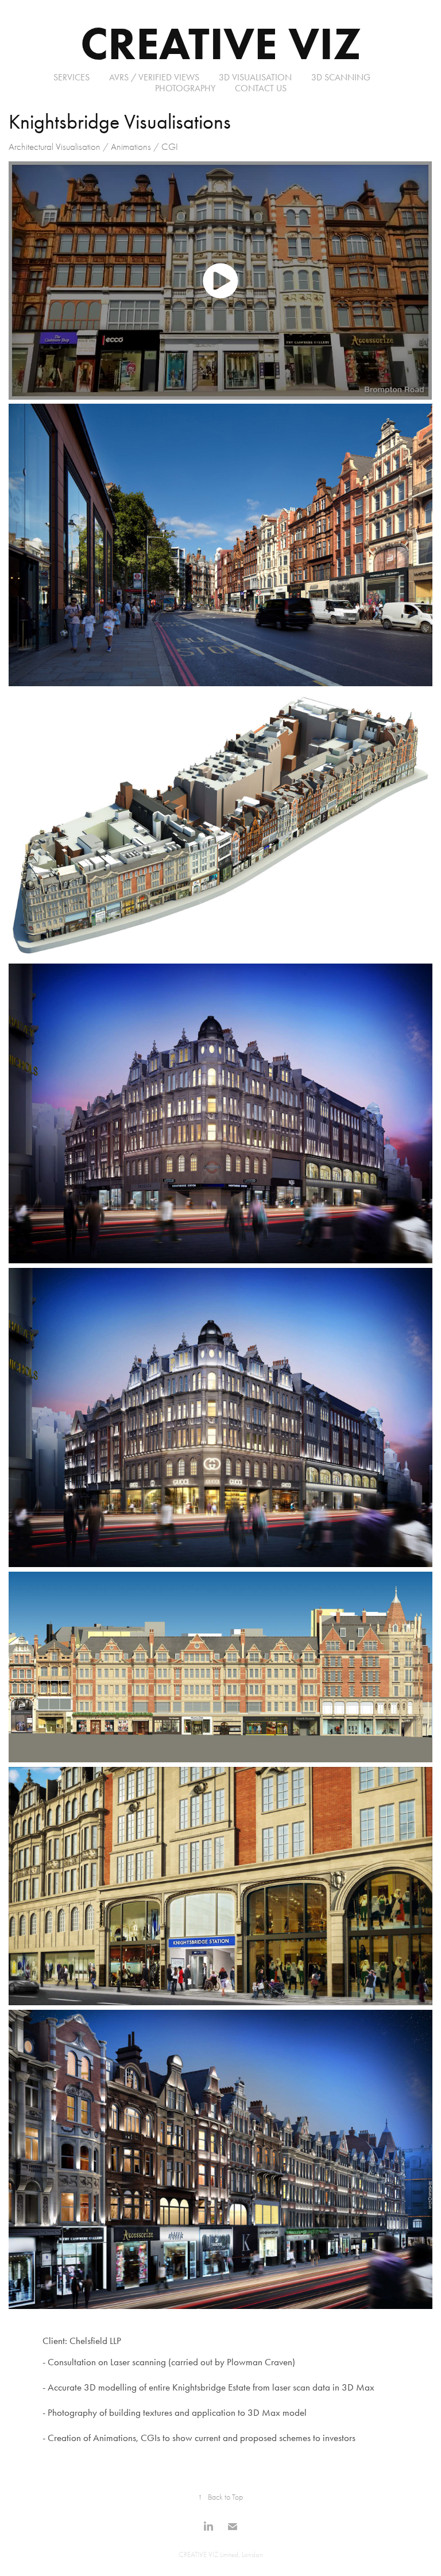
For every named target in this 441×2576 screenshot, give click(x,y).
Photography (185, 88)
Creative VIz (221, 43)
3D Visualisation (255, 77)
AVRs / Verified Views (154, 77)
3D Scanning (341, 77)
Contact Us (261, 88)
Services (71, 77)
